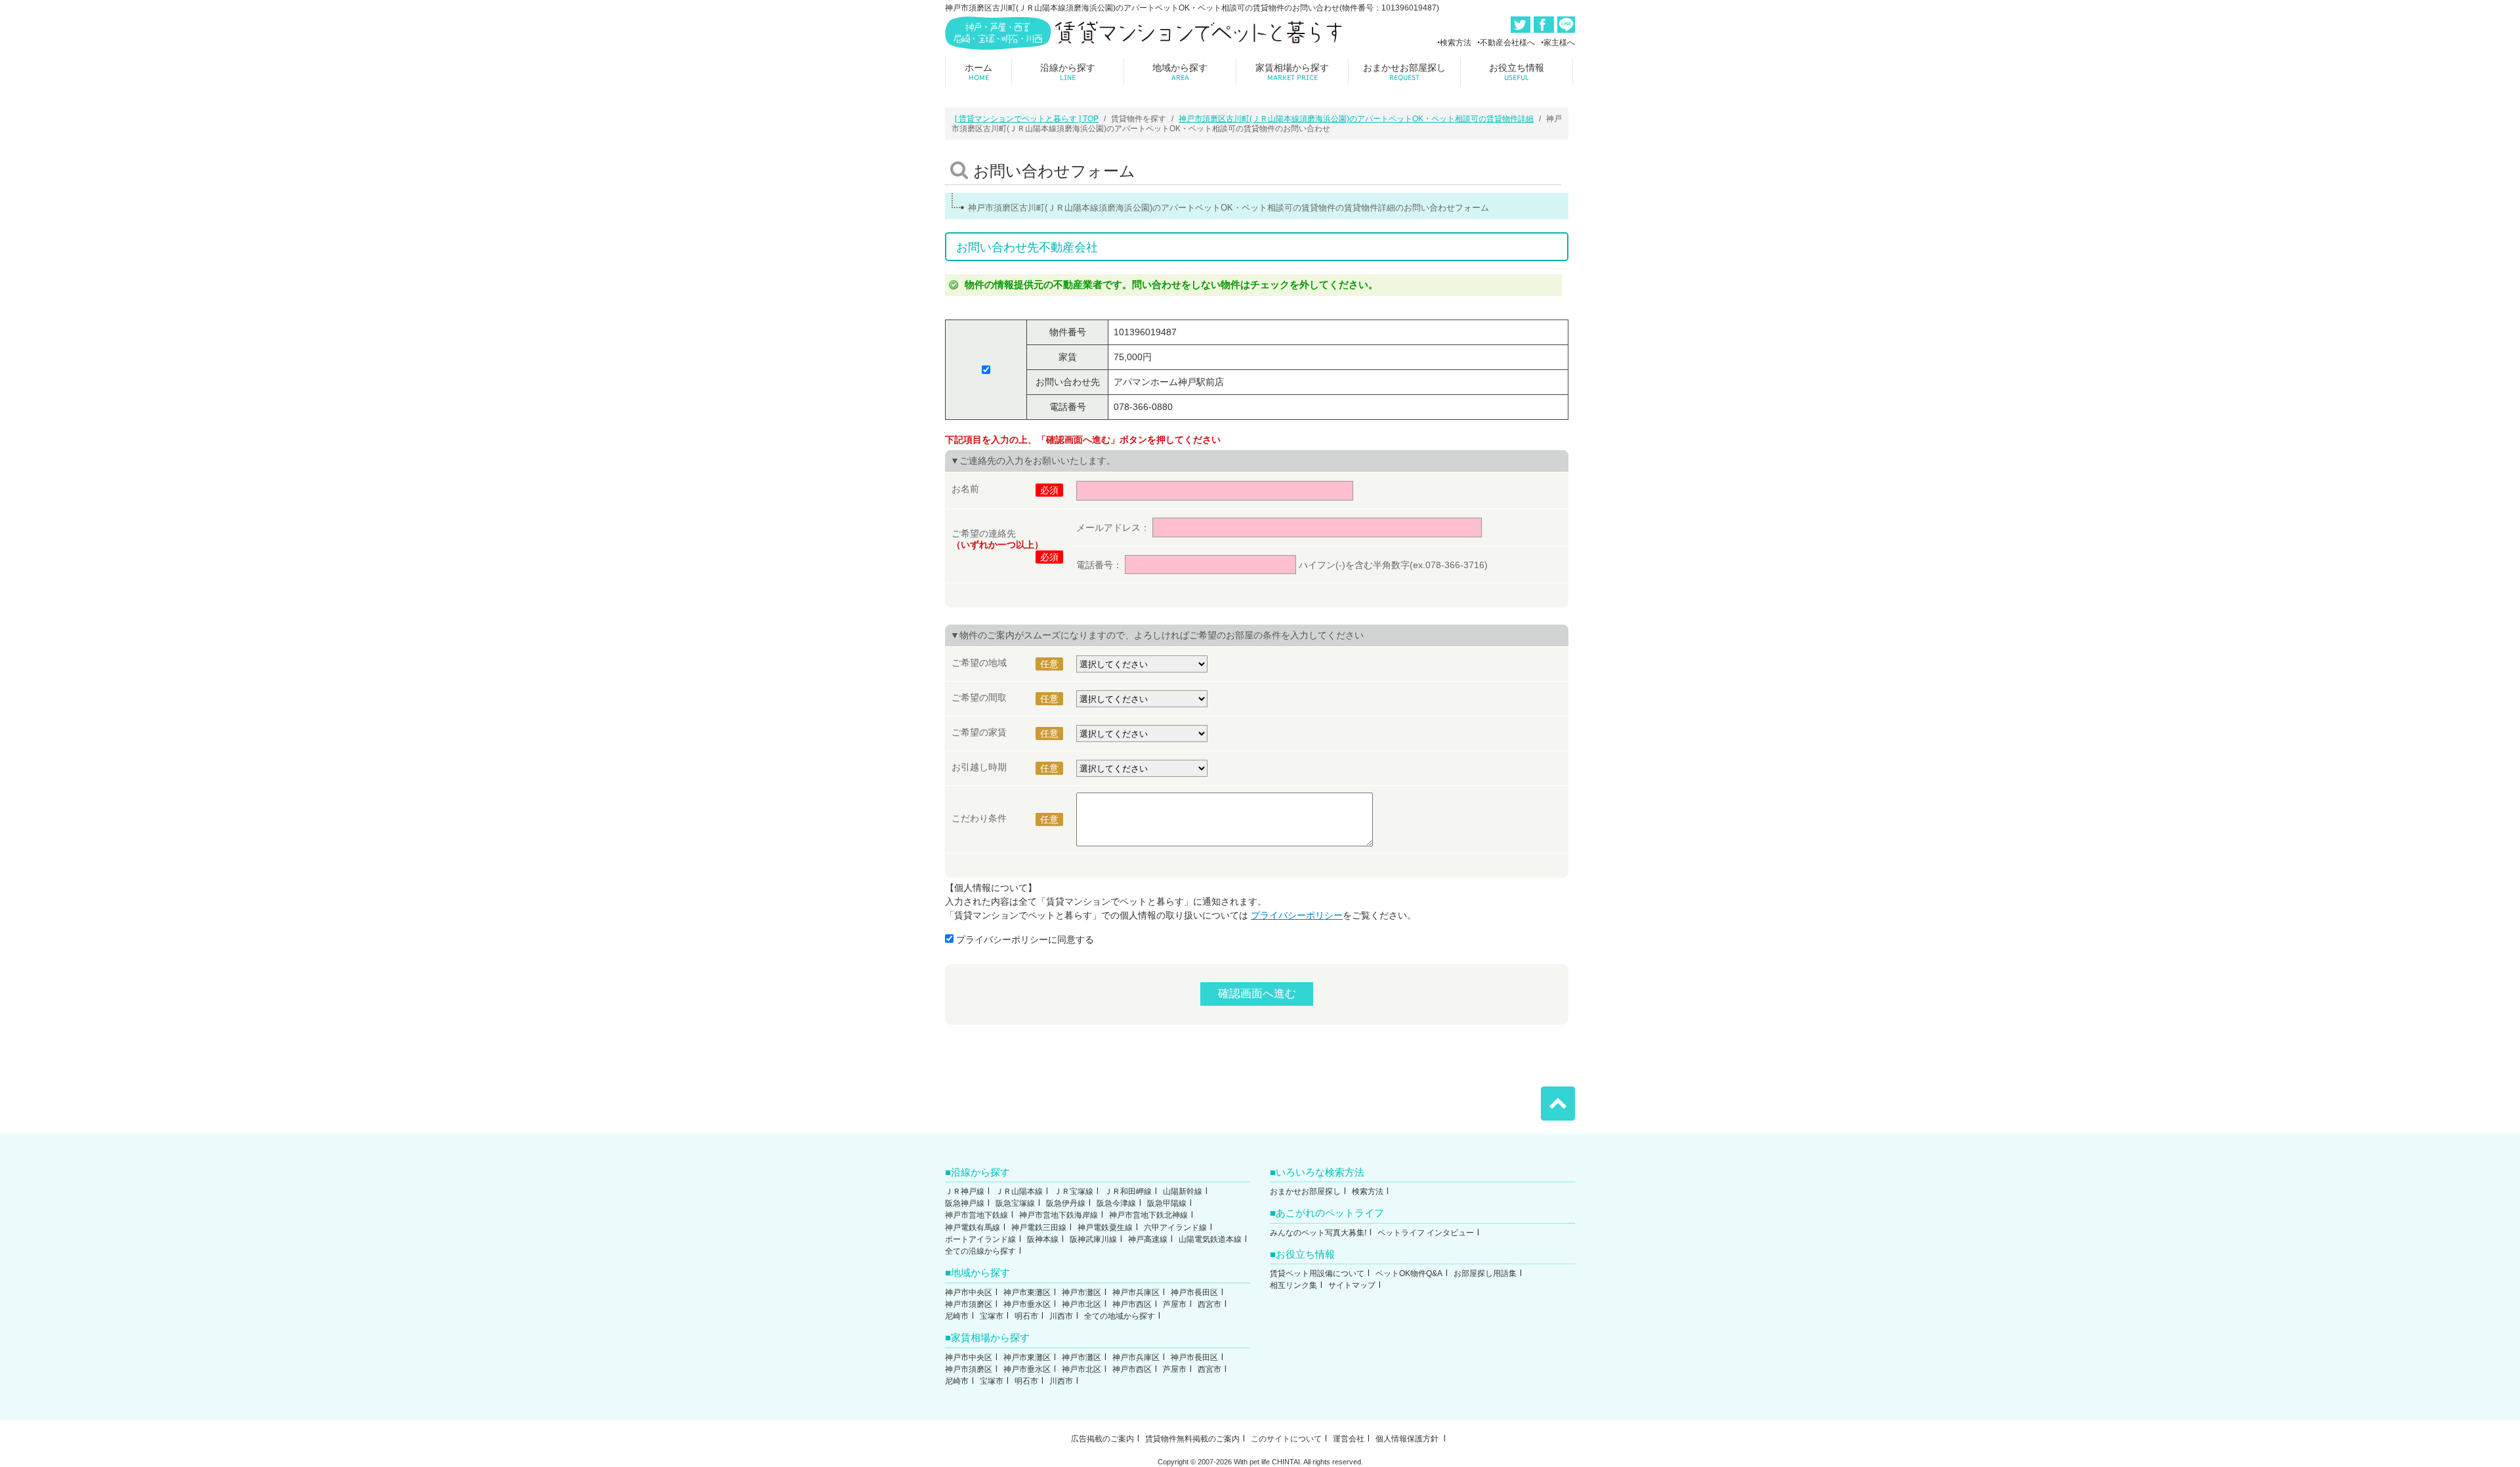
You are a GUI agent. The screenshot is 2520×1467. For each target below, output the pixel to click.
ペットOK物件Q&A (1409, 1273)
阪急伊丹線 (1066, 1203)
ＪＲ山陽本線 (1019, 1191)
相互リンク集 (1293, 1285)
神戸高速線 (1148, 1239)
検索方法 (1456, 43)
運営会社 (1349, 1439)
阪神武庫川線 (1093, 1239)
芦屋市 (1175, 1304)
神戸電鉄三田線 (1039, 1228)
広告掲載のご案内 (1102, 1439)
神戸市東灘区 (1027, 1292)
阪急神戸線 (965, 1203)
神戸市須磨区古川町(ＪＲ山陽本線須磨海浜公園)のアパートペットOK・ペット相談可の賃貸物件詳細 (1356, 119)
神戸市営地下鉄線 (976, 1215)
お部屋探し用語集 (1485, 1273)
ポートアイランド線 (980, 1239)
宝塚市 (992, 1316)
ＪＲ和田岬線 (1128, 1191)
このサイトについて (1286, 1439)
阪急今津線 (1116, 1203)
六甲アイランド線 (1175, 1228)
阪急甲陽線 (1167, 1203)
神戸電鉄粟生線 (1105, 1228)
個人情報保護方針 (1408, 1439)
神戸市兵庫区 (1136, 1292)
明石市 (1026, 1316)
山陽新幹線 (1183, 1191)
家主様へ (1559, 43)
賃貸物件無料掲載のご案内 (1192, 1439)
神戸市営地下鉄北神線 (1148, 1215)
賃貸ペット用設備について (1317, 1273)
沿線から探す (1068, 72)
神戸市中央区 (969, 1292)
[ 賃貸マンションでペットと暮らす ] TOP (1027, 119)
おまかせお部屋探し (1404, 72)
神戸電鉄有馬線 (973, 1228)
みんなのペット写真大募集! (1318, 1233)
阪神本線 (1043, 1239)
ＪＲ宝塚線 (1074, 1191)
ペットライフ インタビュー (1426, 1233)
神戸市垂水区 (1027, 1304)
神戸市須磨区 (969, 1304)
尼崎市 (957, 1316)
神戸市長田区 (1194, 1292)
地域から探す (1180, 72)
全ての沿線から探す (980, 1251)
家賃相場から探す (1292, 72)
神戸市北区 (1081, 1304)
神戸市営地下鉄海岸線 (1059, 1215)
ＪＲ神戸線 (965, 1191)
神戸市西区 (1132, 1304)
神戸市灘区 (1081, 1292)
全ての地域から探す (1120, 1316)
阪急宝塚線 (1015, 1203)
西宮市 (1209, 1304)
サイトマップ (1352, 1285)
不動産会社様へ (1507, 43)
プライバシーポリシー (1297, 915)
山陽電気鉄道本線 (1210, 1239)
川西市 (1061, 1316)
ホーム (978, 72)
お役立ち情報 (1517, 72)
